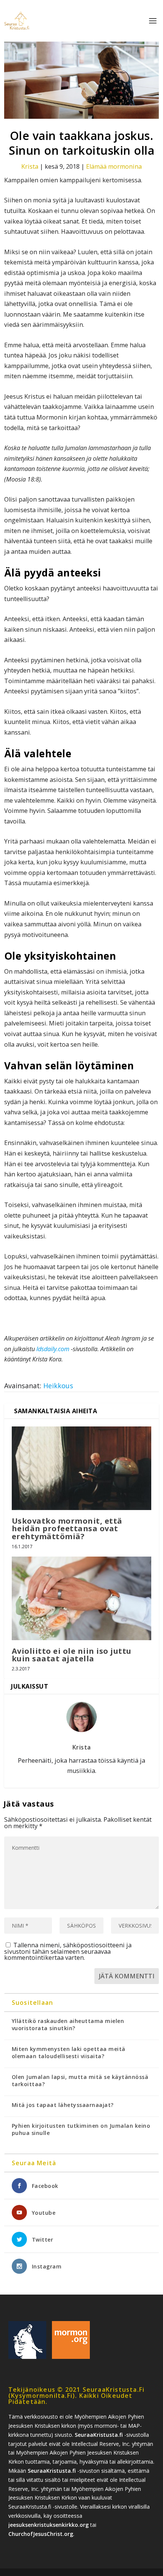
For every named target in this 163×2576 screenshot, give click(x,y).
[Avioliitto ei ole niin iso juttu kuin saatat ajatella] (82, 1598)
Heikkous (58, 1386)
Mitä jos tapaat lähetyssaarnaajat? (63, 2105)
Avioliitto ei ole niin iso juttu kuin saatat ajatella (72, 1655)
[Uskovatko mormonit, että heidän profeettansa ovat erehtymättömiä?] (82, 1468)
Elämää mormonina (114, 166)
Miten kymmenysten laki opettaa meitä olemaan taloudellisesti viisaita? (69, 2052)
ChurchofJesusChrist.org (41, 2534)
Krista (30, 166)
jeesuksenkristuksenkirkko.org (49, 2525)
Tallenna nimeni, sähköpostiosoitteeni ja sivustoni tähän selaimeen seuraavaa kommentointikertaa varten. (68, 1951)
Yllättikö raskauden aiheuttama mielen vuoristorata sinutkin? (68, 2024)
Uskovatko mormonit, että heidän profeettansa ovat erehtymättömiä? (67, 1528)
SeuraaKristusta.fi (99, 2435)
